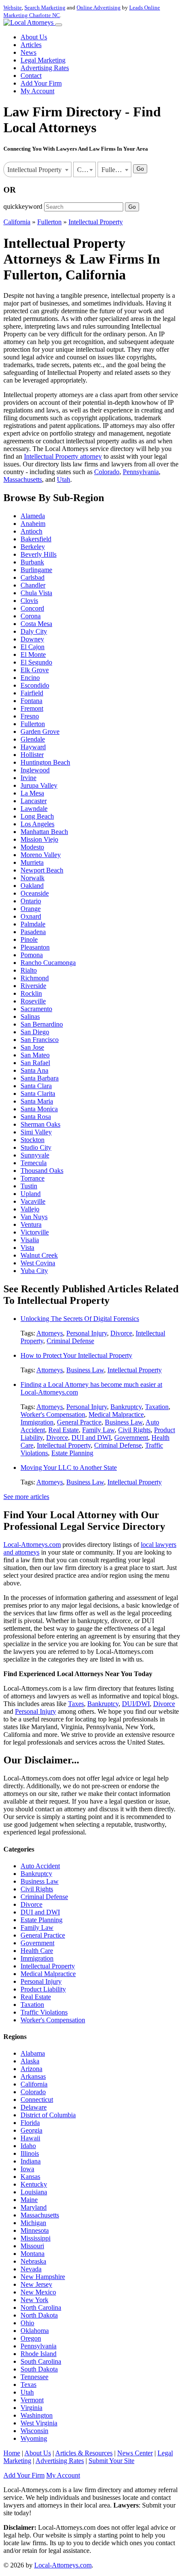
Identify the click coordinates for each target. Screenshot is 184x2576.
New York (34, 2300)
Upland (31, 1194)
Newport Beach (42, 870)
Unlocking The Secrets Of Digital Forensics (80, 1319)
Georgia (31, 2130)
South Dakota (39, 2369)
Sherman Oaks (40, 1124)
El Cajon (33, 647)
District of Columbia (48, 2115)
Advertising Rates (45, 68)
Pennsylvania (141, 472)
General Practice (79, 1422)
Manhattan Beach (44, 832)
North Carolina (41, 2307)
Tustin (29, 1186)
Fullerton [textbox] (114, 170)
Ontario (31, 901)
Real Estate (64, 1430)
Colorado (107, 472)
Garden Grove (40, 732)
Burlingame (36, 570)
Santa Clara (36, 1086)
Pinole (29, 939)
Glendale (33, 739)
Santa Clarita (38, 1094)
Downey (32, 639)
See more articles (26, 1497)
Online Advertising (99, 7)
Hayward (33, 747)
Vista (27, 1248)
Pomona (32, 955)
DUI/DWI (136, 1704)
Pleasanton (35, 947)
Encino (30, 678)
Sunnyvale (35, 1155)
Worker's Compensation (53, 1414)
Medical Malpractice (116, 1414)
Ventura (31, 1224)
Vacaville (33, 1201)
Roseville (33, 1001)
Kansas (30, 2177)
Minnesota (35, 2230)
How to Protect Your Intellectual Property (76, 1355)
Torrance (33, 1178)
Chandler (33, 585)
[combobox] (37, 169)
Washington (37, 2415)
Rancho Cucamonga (48, 963)
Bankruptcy (126, 1407)
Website (13, 7)
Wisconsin (34, 2431)
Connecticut (37, 2100)
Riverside (33, 986)
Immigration (37, 1422)
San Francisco (40, 1040)
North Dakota (39, 2315)
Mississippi (36, 2238)
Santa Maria (37, 1101)
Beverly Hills (39, 554)
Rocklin (31, 993)
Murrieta (32, 862)
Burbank (32, 562)
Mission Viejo (39, 839)
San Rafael (35, 1063)
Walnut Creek (39, 1255)
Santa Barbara (40, 1078)
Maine (29, 2200)
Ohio (27, 2323)
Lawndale (34, 809)
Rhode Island (39, 2354)
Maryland (34, 2207)
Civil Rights (134, 1430)
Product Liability (43, 1989)
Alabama (33, 2053)
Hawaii (30, 2138)
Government (131, 1438)
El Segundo (36, 662)
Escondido (35, 685)
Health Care (37, 1951)
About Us (34, 37)
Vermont (32, 2400)
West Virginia (39, 2423)
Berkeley (33, 547)
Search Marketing (45, 7)
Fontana (31, 701)
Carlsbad (33, 577)
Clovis (29, 601)
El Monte (33, 654)
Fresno (30, 716)
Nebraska (33, 2261)
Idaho (28, 2146)
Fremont (32, 708)
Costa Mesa (36, 624)
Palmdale (33, 924)
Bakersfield (36, 539)
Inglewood (35, 770)
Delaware (34, 2107)
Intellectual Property (96, 222)
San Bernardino (42, 1024)
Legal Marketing (43, 60)
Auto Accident (40, 1866)
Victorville (35, 1232)
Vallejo (30, 1209)
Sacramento (36, 1009)
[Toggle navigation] (59, 25)
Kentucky (34, 2184)
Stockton (33, 1140)
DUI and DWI (91, 1438)
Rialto (29, 970)
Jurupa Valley (39, 785)
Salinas (30, 1016)
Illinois (30, 2153)
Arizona (31, 2069)
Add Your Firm (41, 83)
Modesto (32, 847)
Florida (30, 2123)
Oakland (32, 886)
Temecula (34, 1163)
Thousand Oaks (42, 1171)
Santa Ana (34, 1070)
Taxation (157, 1407)
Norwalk (33, 878)
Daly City (34, 631)
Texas (28, 2385)
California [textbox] (86, 170)
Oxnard (31, 916)
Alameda (33, 516)
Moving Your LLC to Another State (69, 1468)
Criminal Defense (70, 1341)
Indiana (31, 2161)
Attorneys (50, 1333)
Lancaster (34, 801)
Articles (31, 45)
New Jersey (36, 2284)
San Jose (32, 1047)
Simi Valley (36, 1132)
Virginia (31, 2408)
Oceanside (35, 893)
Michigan (33, 2223)
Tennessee (34, 2377)
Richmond (35, 978)
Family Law (98, 1430)
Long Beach (37, 816)
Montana (33, 2254)
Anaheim (33, 524)
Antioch (31, 531)
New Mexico (38, 2292)
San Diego (35, 1032)
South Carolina (41, 2361)
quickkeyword (23, 206)
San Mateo (35, 1055)
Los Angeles (37, 824)
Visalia (30, 1240)
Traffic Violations (44, 2012)
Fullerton (49, 222)
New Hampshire (43, 2277)
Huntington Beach (45, 762)
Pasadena (33, 932)
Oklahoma (35, 2331)
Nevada (31, 2269)
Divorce (121, 1333)
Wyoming (34, 2438)
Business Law (85, 1370)
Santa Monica (39, 1109)
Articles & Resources (84, 2453)
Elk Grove (35, 670)
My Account (37, 91)
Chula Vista (36, 593)
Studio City (36, 1147)
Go (140, 169)
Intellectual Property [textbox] (34, 170)
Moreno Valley (41, 855)
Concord (32, 608)
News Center (135, 2453)
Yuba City (34, 1271)
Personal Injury (87, 1333)
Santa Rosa (36, 1117)
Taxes (76, 1704)
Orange (31, 909)
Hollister (32, 755)
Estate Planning (72, 1453)
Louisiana (34, 2192)
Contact (31, 76)
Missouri (32, 2246)
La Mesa (32, 793)
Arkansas (33, 2076)
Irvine (28, 778)
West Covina (38, 1263)
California (17, 222)
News (28, 52)
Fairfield (32, 693)
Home (12, 2453)
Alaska (30, 2061)
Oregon (31, 2338)
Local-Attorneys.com (32, 1545)
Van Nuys (34, 1217)
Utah (64, 479)
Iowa (27, 2169)
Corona (31, 616)
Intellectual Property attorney (63, 456)
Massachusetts (23, 479)
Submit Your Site (111, 2461)
